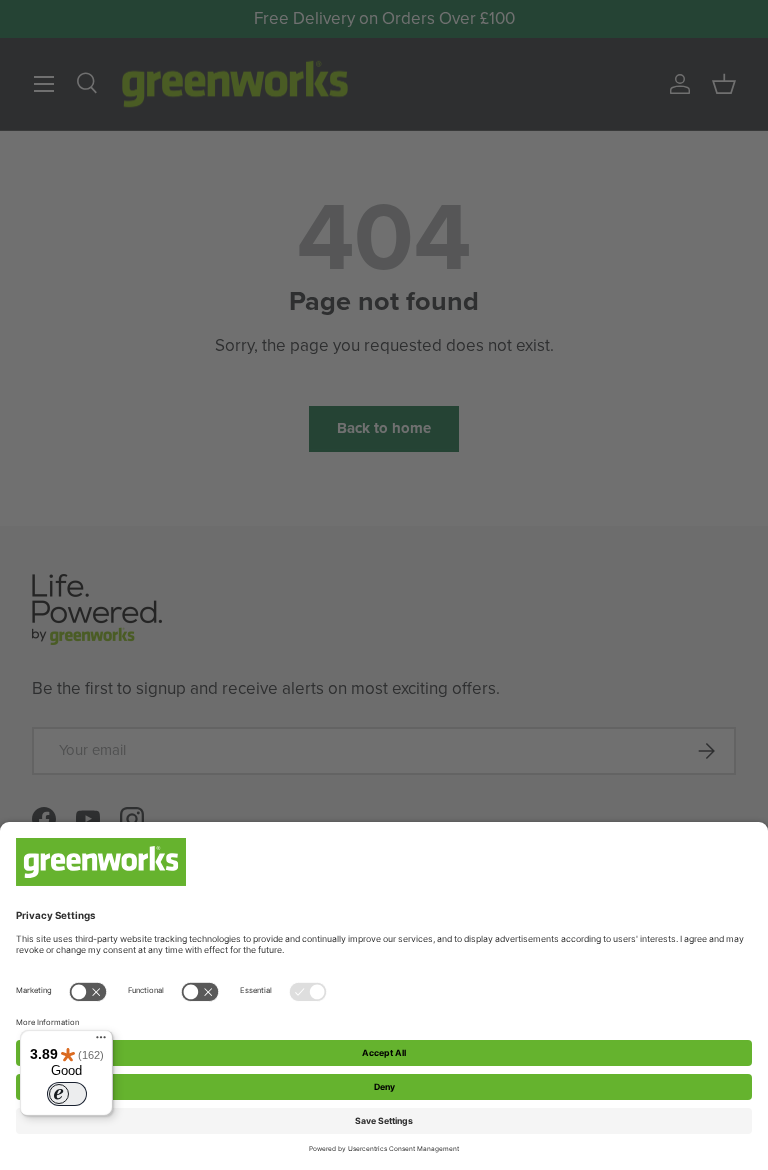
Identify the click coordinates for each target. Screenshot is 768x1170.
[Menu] (101, 1042)
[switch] (67, 1094)
